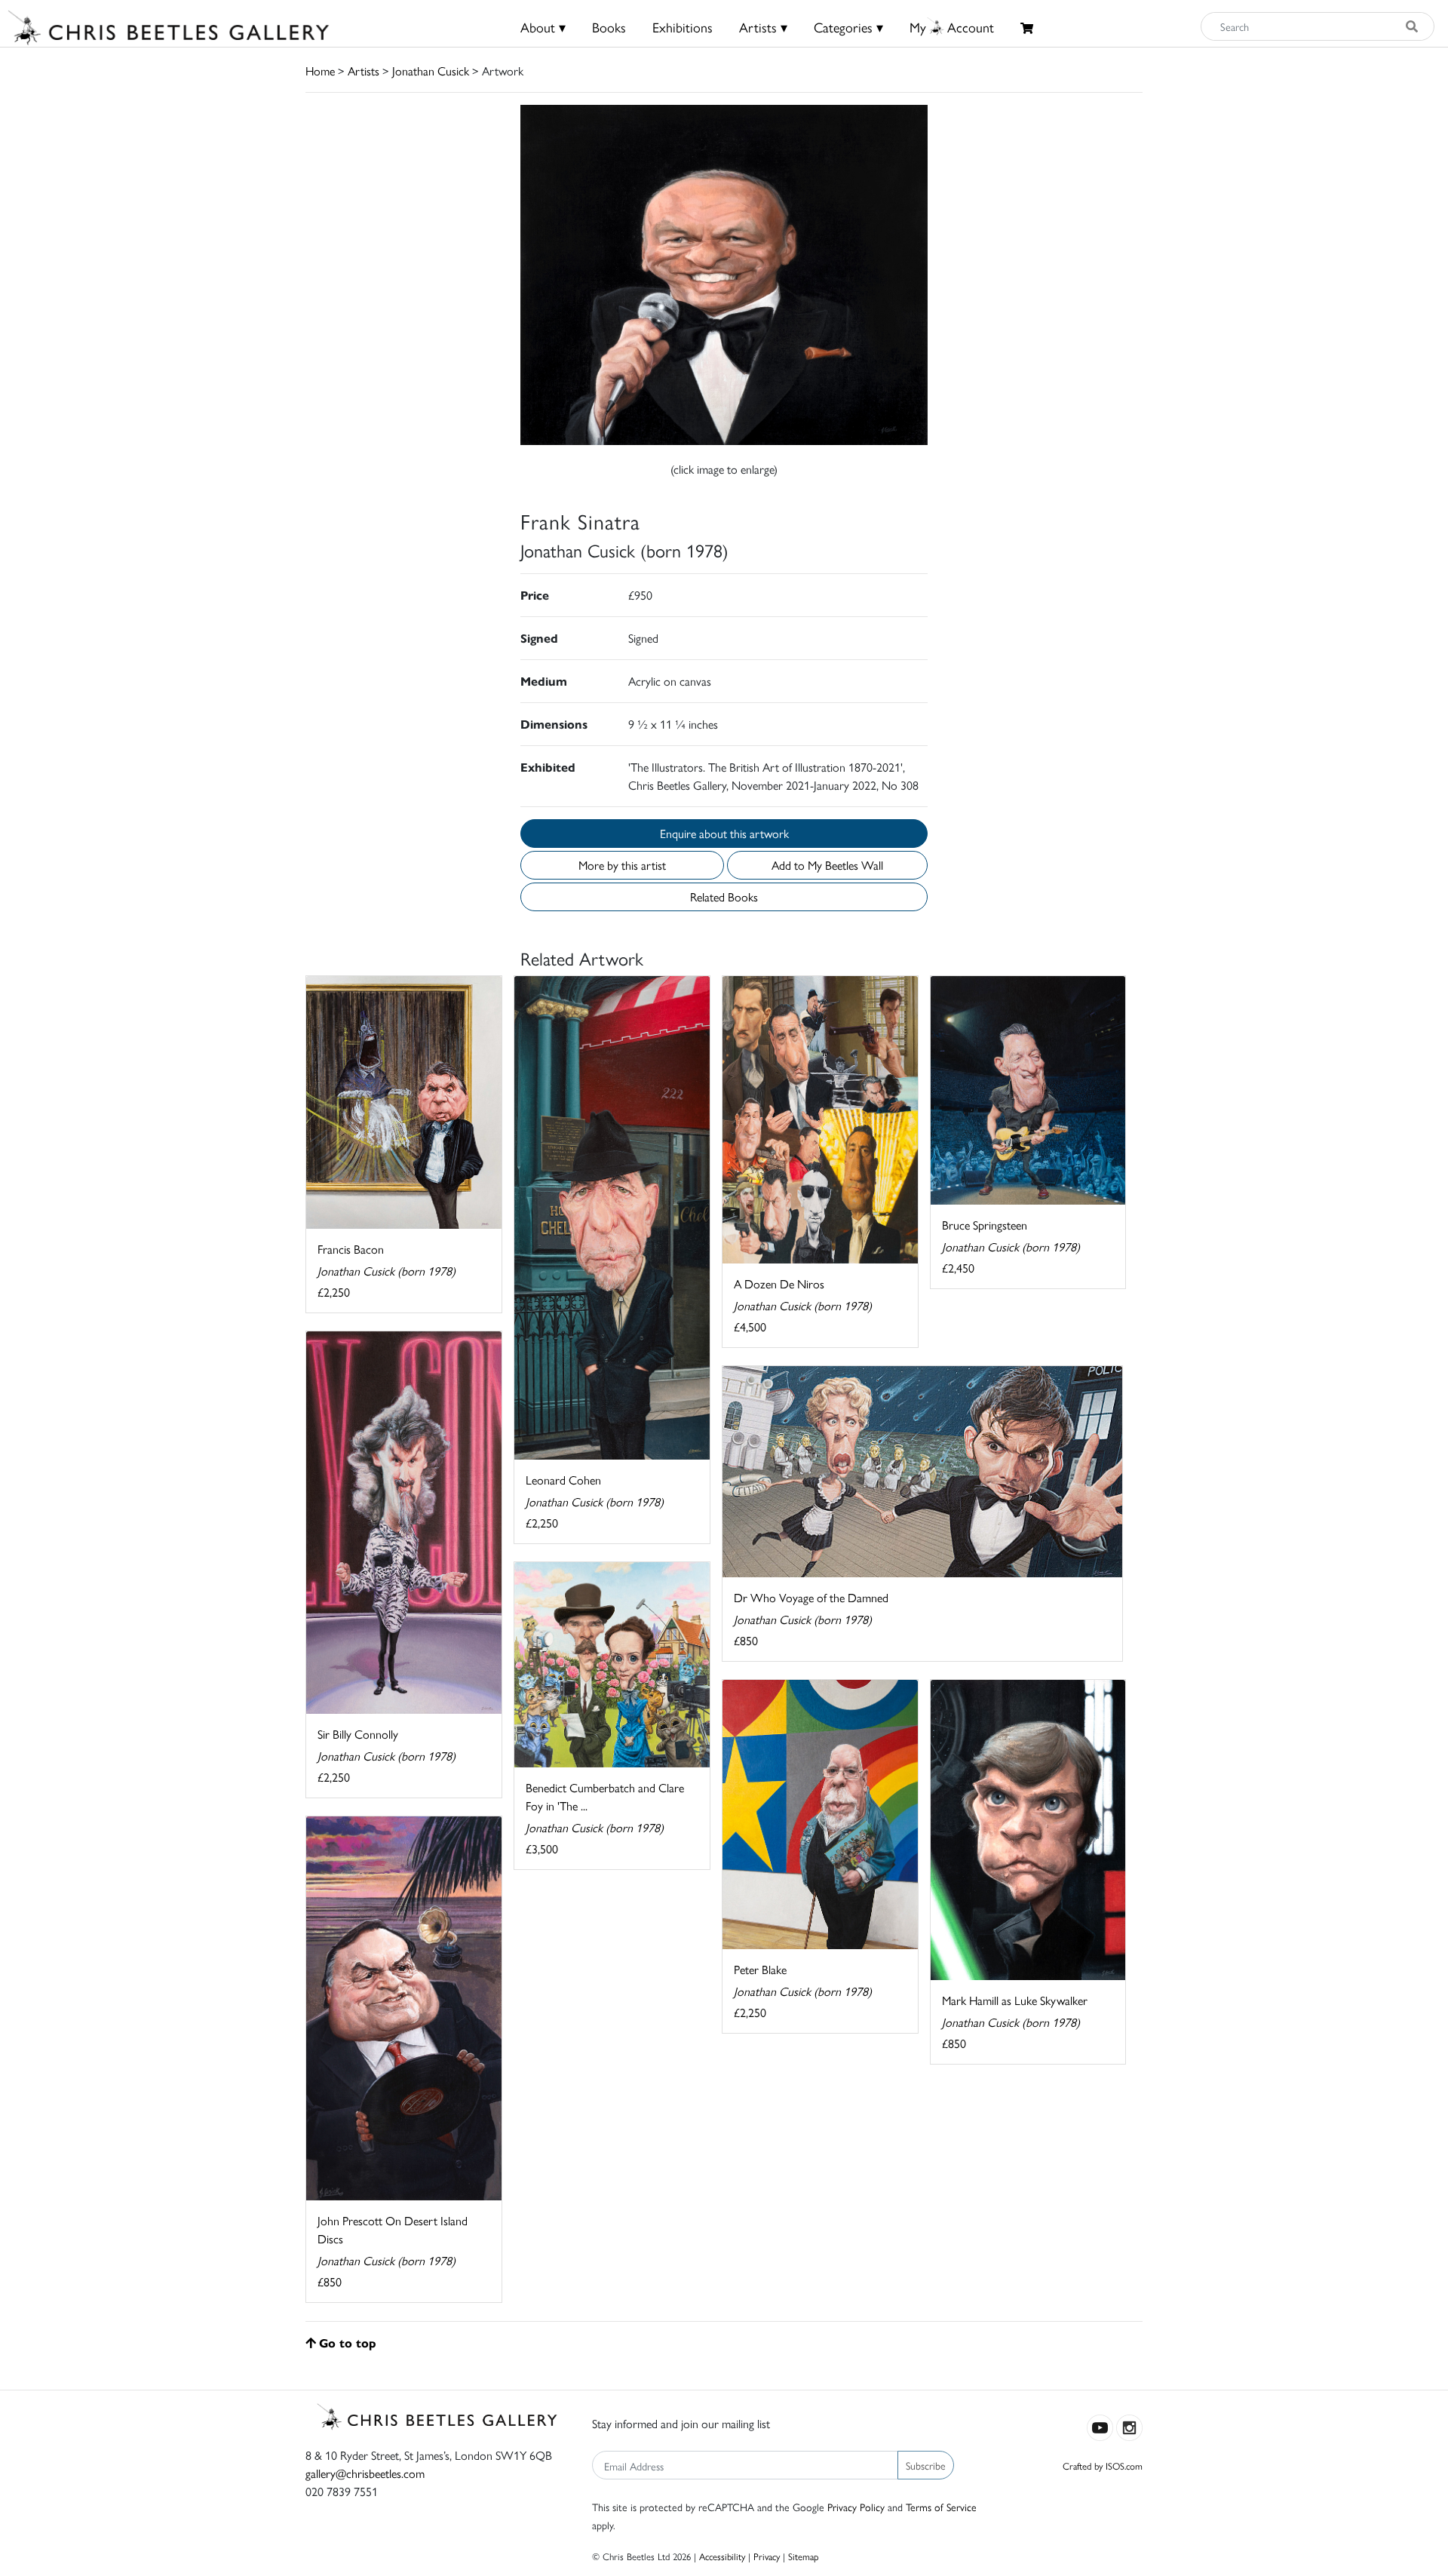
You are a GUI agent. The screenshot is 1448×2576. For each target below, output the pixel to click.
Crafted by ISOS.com (1103, 2465)
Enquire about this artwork (724, 833)
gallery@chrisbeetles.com (365, 2473)
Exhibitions (683, 27)
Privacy (767, 2556)
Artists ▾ (763, 27)
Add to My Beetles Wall (827, 865)
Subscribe (926, 2465)
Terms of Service (941, 2507)
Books (609, 27)
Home (320, 71)
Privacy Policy (856, 2507)
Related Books (724, 897)
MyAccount (952, 27)
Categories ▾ (848, 27)
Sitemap (804, 2556)
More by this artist (622, 865)
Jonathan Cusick (431, 71)
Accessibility (722, 2556)
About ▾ (543, 27)
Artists (364, 71)
